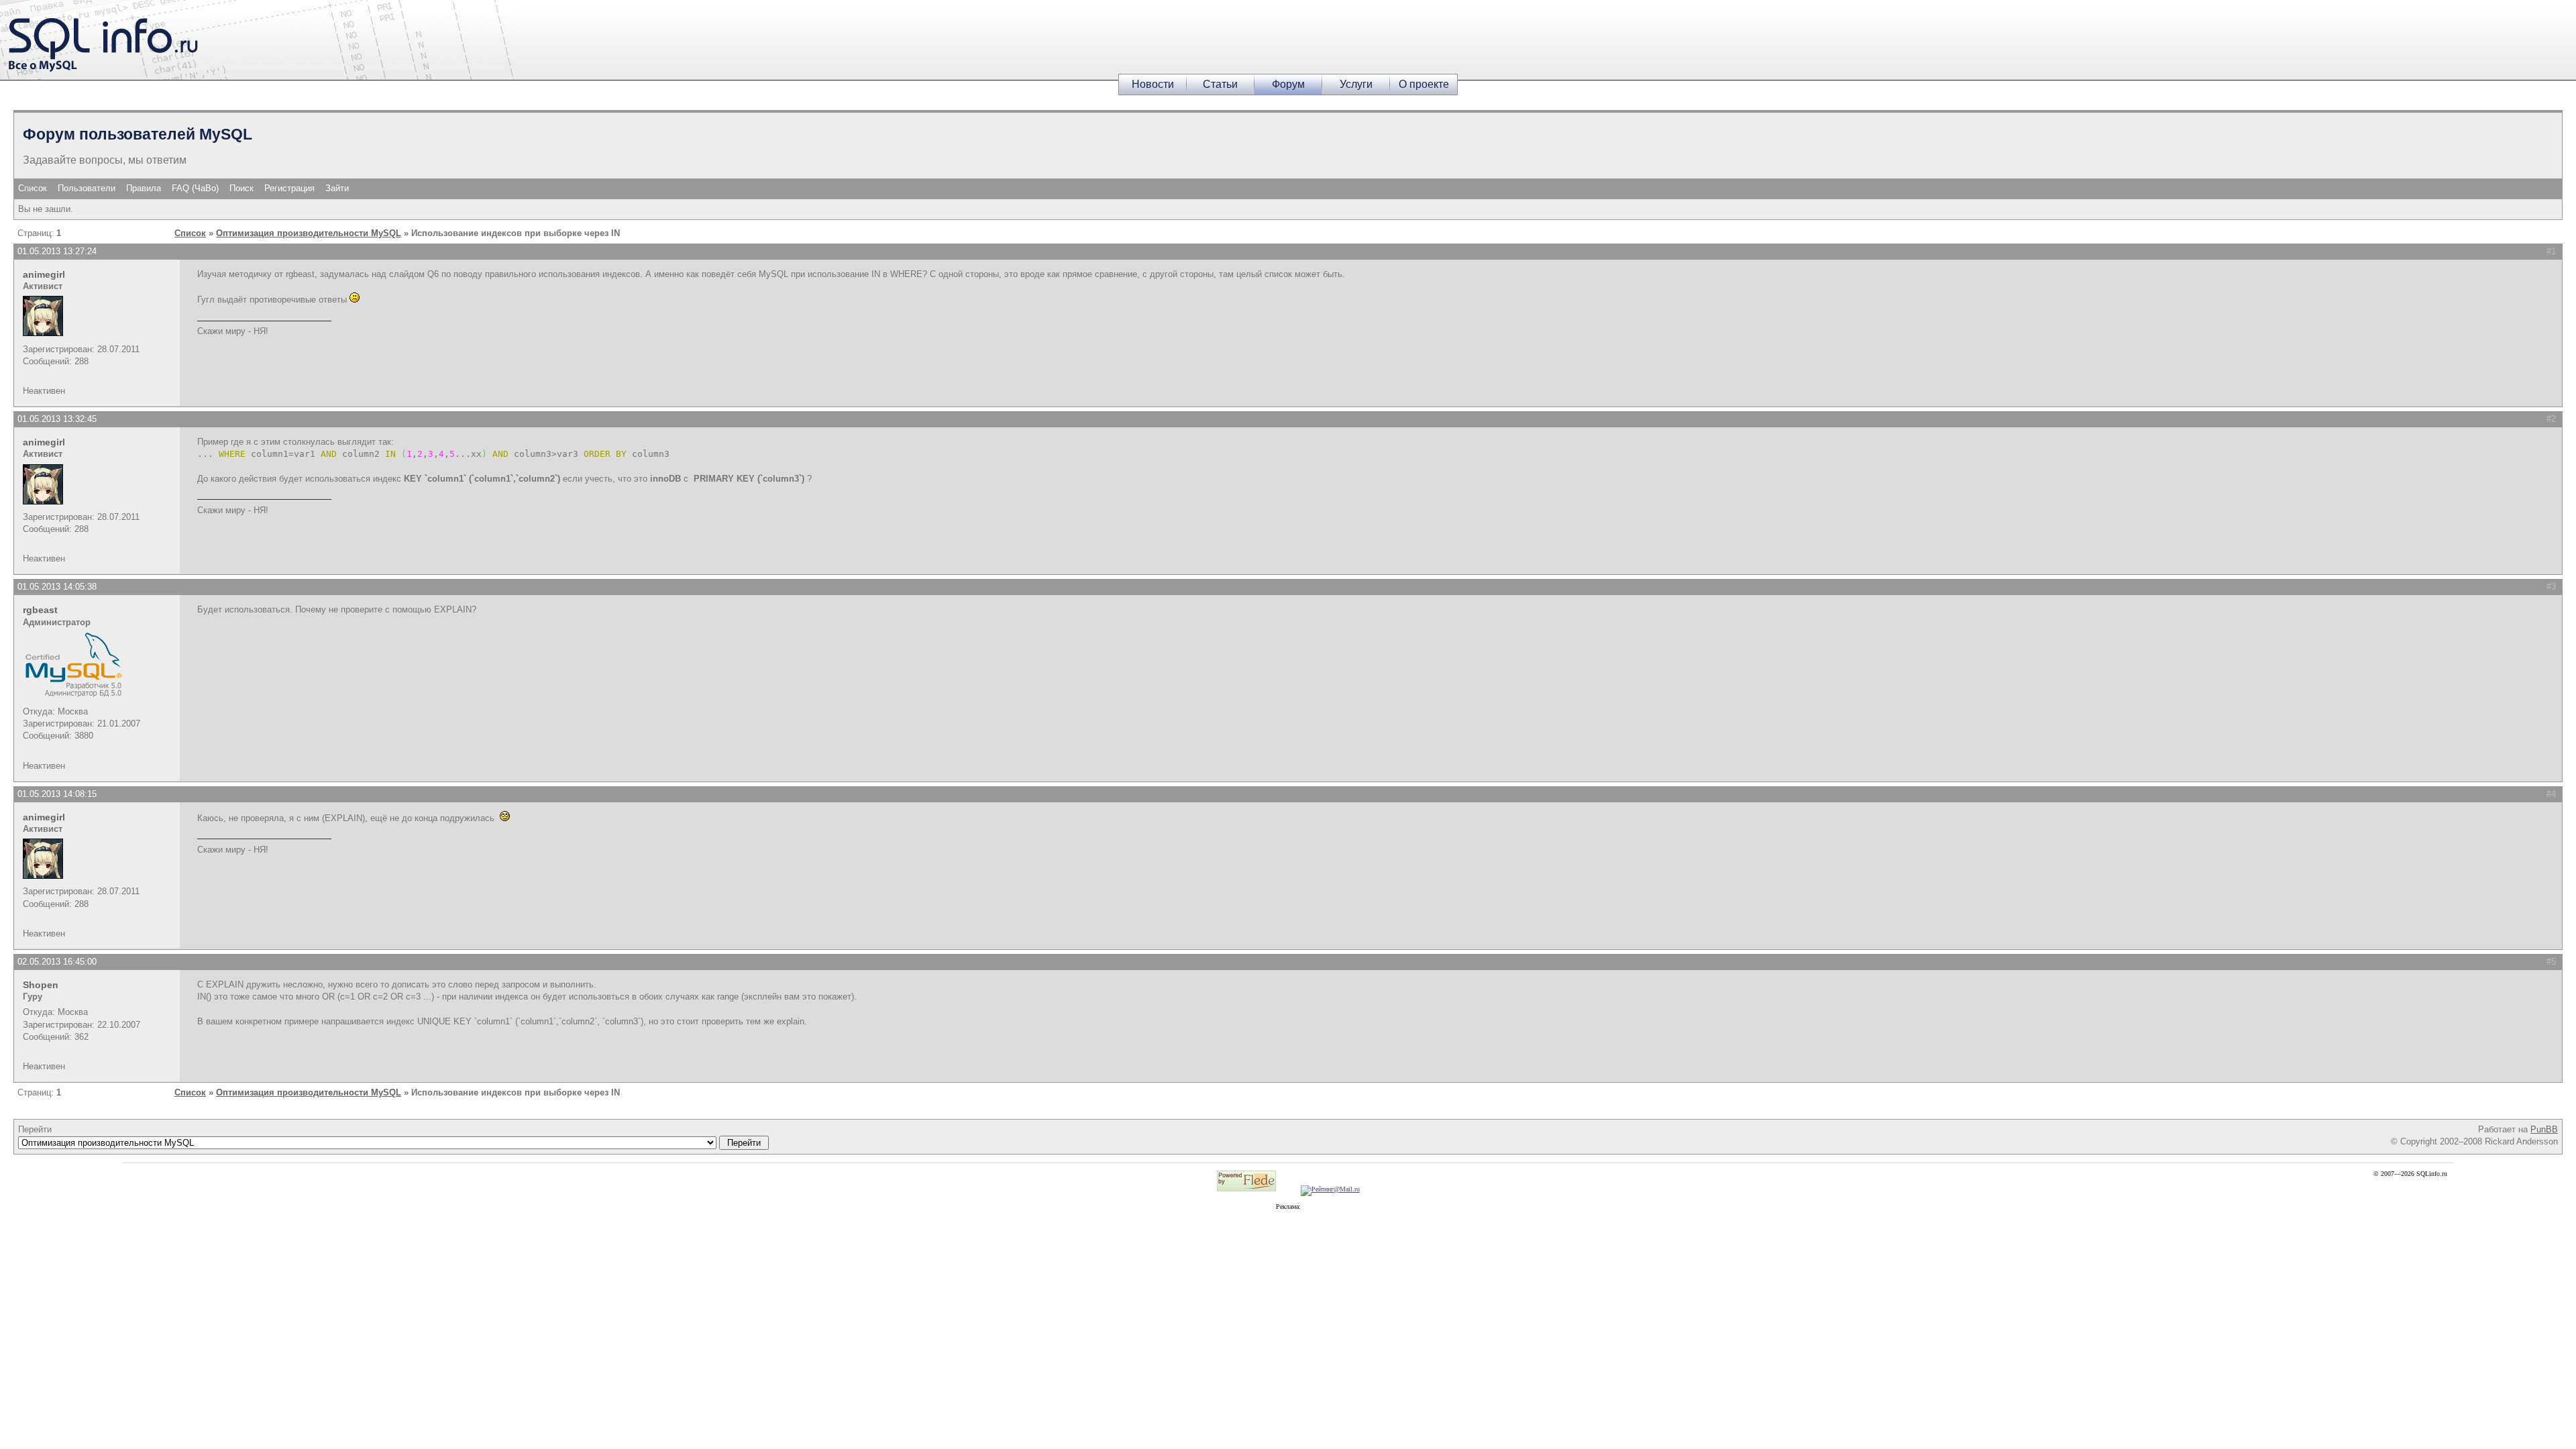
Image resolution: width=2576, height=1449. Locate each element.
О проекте (1424, 84)
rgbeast (40, 610)
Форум (1288, 84)
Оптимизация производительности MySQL (309, 233)
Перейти (35, 1129)
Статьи (1220, 84)
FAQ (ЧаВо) (195, 188)
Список (33, 188)
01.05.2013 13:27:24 (57, 251)
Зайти (337, 188)
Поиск (241, 188)
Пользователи (87, 188)
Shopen (41, 985)
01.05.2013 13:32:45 (57, 419)
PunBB (2544, 1129)
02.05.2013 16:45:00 (57, 962)
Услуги (1356, 84)
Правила (144, 188)
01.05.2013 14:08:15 (57, 794)
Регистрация (289, 188)
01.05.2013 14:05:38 (57, 587)
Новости (1153, 84)
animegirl (44, 274)
